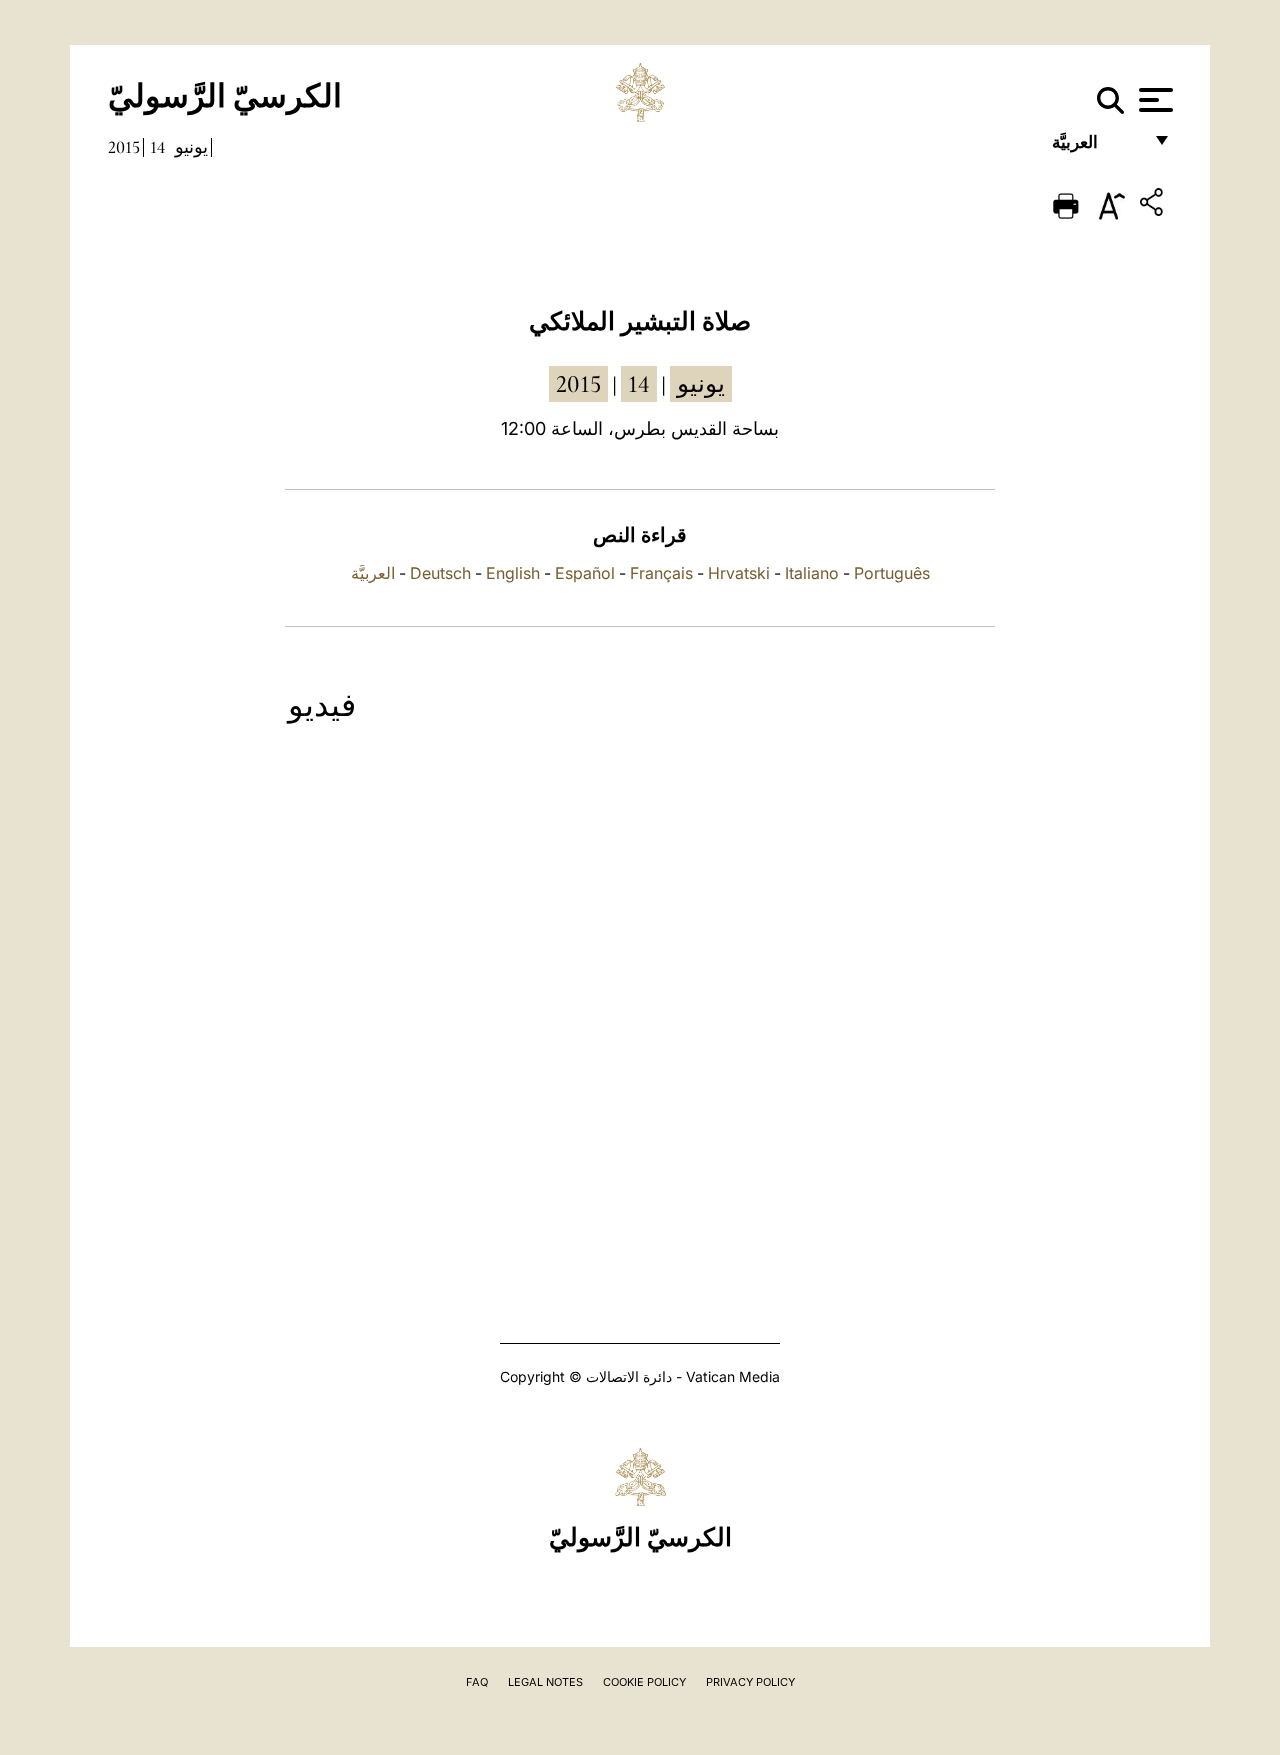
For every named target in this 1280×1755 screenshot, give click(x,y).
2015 (124, 147)
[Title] (1154, 205)
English (513, 573)
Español (585, 573)
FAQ (477, 1682)
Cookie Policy (644, 1682)
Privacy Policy (750, 1682)
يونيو (191, 147)
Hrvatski (739, 573)
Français (661, 573)
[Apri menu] (1153, 100)
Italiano (812, 573)
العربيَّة (1096, 147)
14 (157, 147)
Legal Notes (545, 1682)
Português (892, 573)
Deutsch (440, 573)
